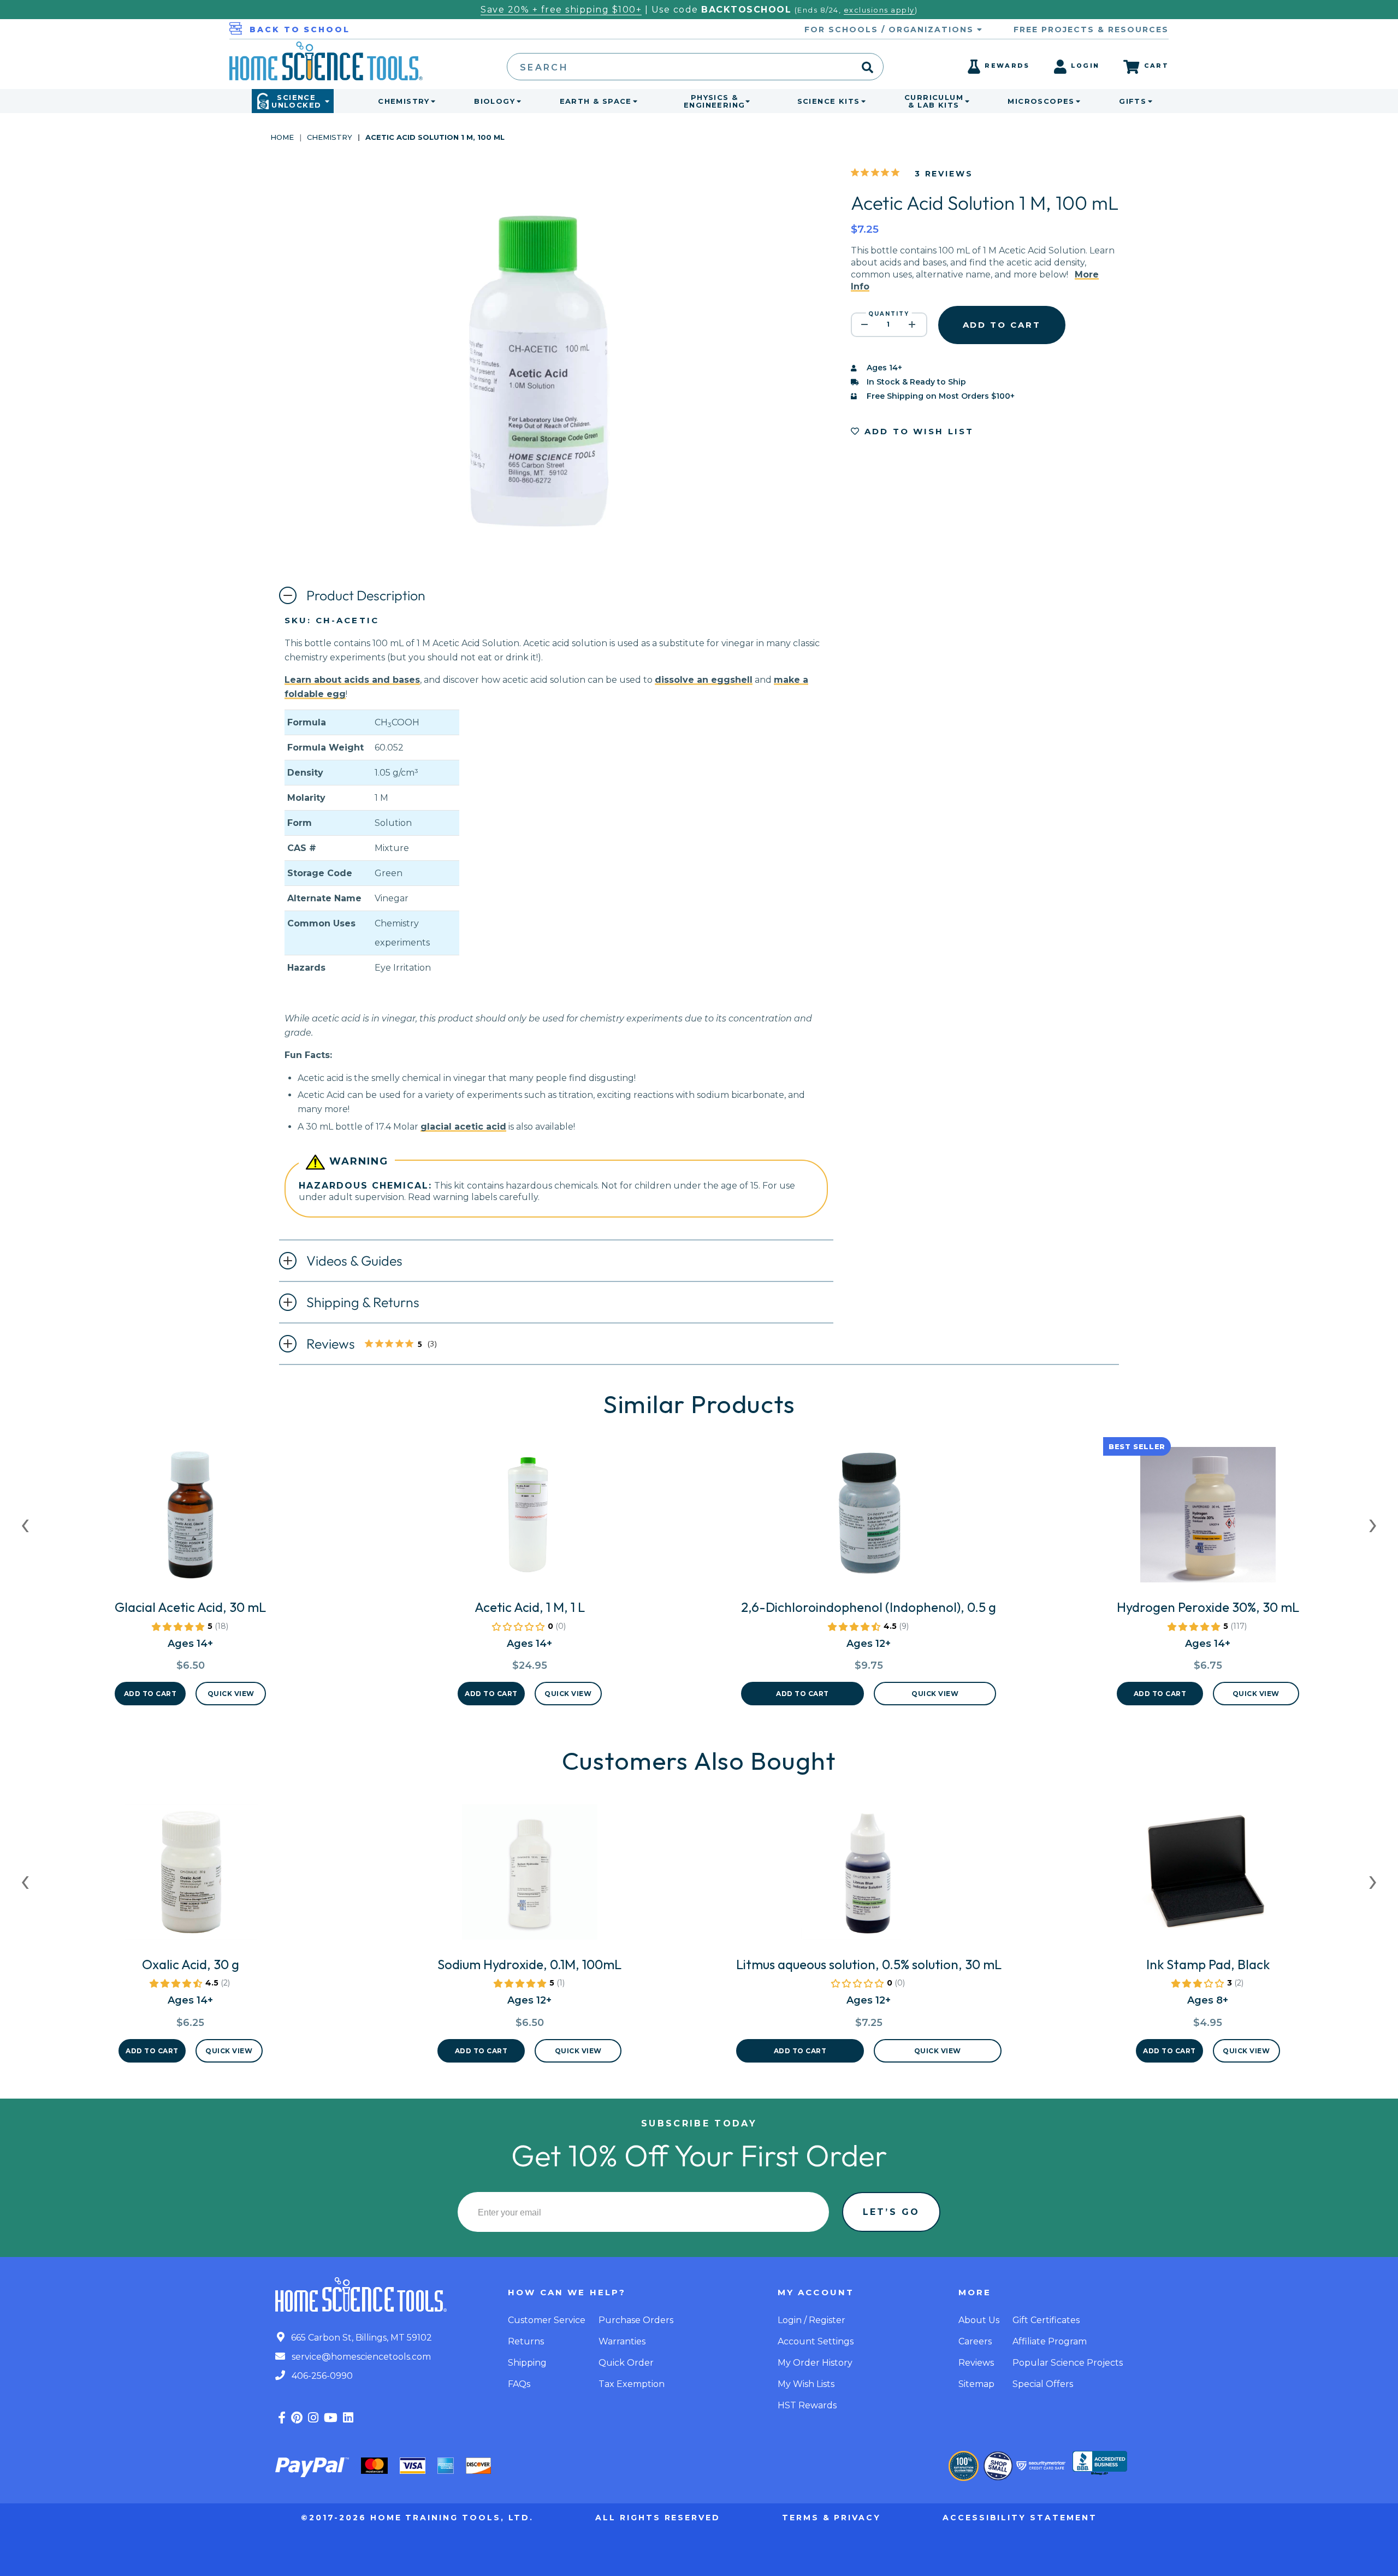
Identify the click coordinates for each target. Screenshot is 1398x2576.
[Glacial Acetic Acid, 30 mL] (190, 1519)
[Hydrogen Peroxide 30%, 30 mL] (1208, 1519)
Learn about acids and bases (352, 680)
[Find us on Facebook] (282, 2418)
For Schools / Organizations (891, 29)
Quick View (231, 1694)
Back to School (300, 29)
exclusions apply (879, 10)
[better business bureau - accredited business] (1100, 2464)
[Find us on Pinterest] (297, 2418)
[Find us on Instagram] (313, 2418)
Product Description (366, 595)
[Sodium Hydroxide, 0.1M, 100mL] (529, 1876)
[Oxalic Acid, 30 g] (191, 1876)
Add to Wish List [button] (917, 431)
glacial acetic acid (463, 1127)
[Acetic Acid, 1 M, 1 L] (530, 1519)
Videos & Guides (354, 1261)
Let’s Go (891, 2212)
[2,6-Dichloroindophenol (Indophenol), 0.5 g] (869, 1519)
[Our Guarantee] (964, 2466)
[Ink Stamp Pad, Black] (1208, 1876)
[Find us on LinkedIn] (348, 2418)
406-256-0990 (321, 2376)
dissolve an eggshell (704, 680)
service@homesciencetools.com (360, 2357)
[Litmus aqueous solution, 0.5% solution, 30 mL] (869, 1876)
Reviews (381, 1345)
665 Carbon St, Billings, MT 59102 (360, 2338)
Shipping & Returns (363, 1302)
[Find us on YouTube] (331, 2418)
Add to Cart (150, 1694)
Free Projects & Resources (1091, 29)
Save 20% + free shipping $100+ (561, 10)
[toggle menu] (431, 101)
